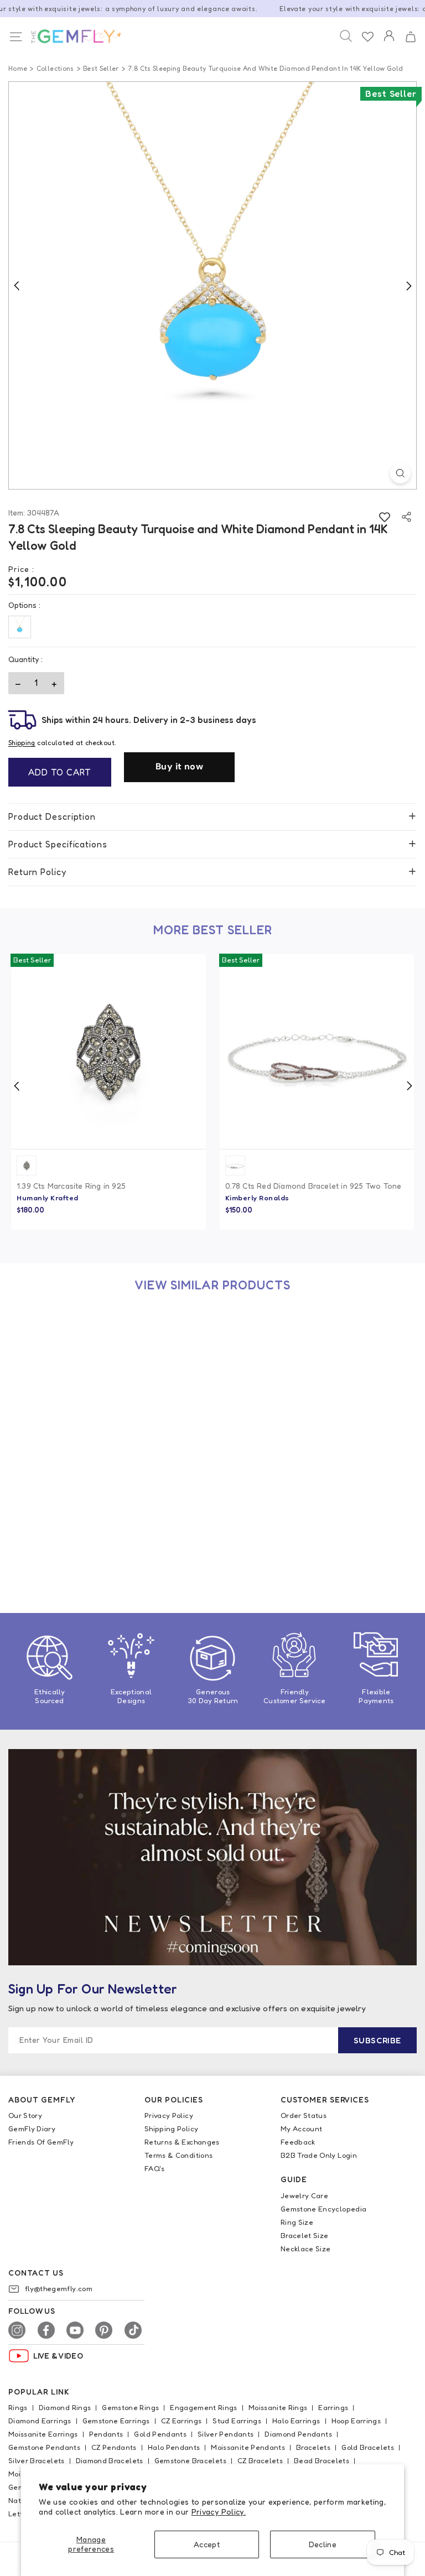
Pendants (106, 2434)
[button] (410, 37)
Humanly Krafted (48, 1198)
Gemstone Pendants (44, 2447)
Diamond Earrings (40, 2421)
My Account (302, 2129)
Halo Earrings (296, 2421)
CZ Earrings (182, 2421)
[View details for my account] (389, 43)
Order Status (304, 2115)
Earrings (333, 2407)
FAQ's (155, 2168)
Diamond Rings (65, 2407)
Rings (18, 2407)
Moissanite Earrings (43, 2434)
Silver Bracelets (37, 2460)
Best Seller (101, 68)
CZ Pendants (114, 2447)
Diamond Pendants (298, 2434)
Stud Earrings (237, 2421)
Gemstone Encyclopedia (323, 2209)
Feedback (298, 2142)
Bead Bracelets (322, 2460)
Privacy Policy (169, 2115)
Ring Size (297, 2222)
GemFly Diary (32, 2129)
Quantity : (25, 659)
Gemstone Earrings (116, 2421)
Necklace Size (306, 2249)
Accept (207, 2544)
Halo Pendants (174, 2447)
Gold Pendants (160, 2434)
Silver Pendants (226, 2434)
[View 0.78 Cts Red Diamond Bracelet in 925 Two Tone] (317, 1052)
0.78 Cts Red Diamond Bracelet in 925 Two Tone (313, 1186)
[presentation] (17, 1086)
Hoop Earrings (356, 2421)
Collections (55, 68)
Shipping (22, 743)
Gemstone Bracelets (190, 2460)
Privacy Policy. (219, 2512)
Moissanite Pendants (248, 2447)
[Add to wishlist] (384, 517)
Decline (323, 2544)
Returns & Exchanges (182, 2142)
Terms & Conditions (178, 2155)
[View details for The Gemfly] (70, 37)
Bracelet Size (305, 2235)
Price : (21, 569)
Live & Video (58, 2356)
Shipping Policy (171, 2129)
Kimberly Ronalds (257, 1198)
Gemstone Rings (130, 2407)
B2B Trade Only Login (319, 2155)
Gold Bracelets (368, 2447)
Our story (25, 2115)
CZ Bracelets (260, 2460)
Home (18, 68)
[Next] (408, 285)
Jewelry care (304, 2195)
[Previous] (17, 285)
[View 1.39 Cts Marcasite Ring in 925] (108, 1052)
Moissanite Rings (278, 2407)
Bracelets (313, 2447)
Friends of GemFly (41, 2142)
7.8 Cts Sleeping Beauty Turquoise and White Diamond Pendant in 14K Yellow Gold (99, 1546)
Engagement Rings (204, 2407)
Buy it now (179, 766)
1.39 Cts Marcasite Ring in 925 (71, 1186)
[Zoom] (400, 473)
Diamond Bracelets (110, 2460)
